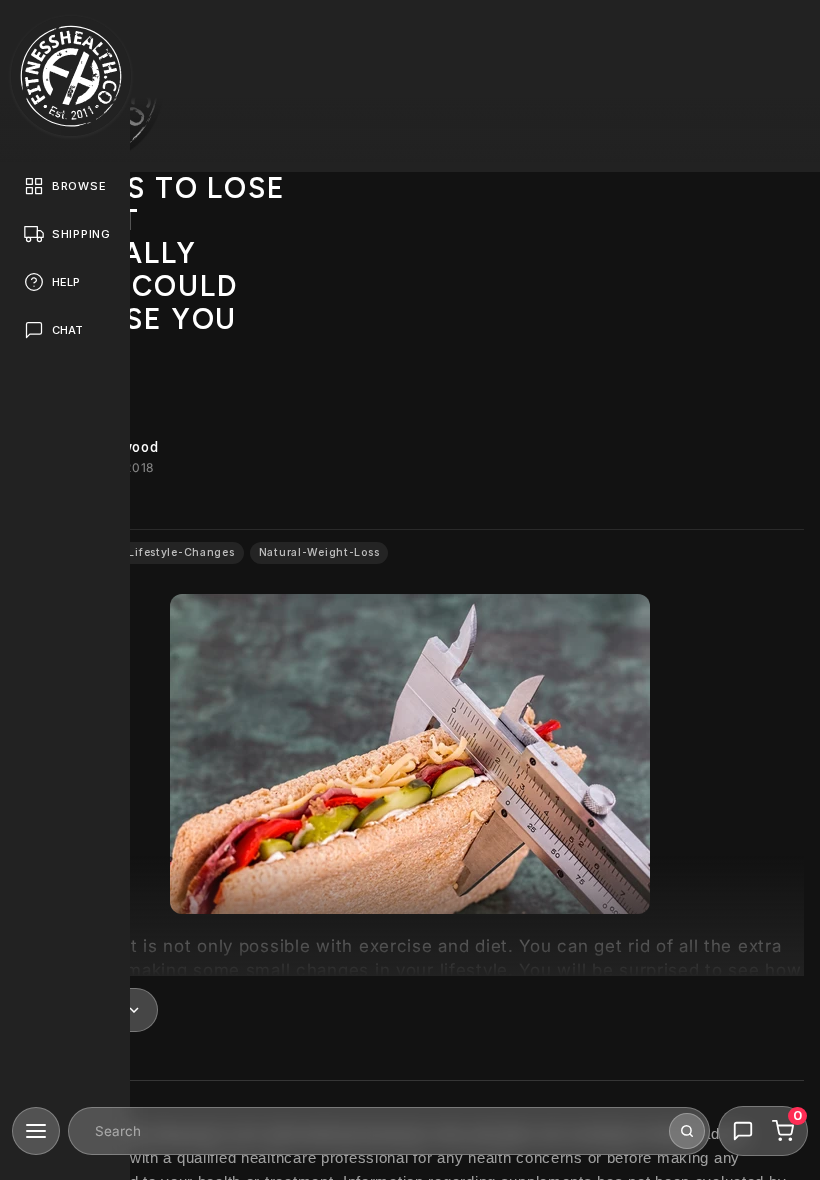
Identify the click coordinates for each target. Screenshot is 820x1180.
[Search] (687, 1131)
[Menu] (36, 1131)
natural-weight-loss (319, 552)
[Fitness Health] (71, 76)
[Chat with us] (743, 1131)
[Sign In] (786, 34)
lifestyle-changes (181, 552)
